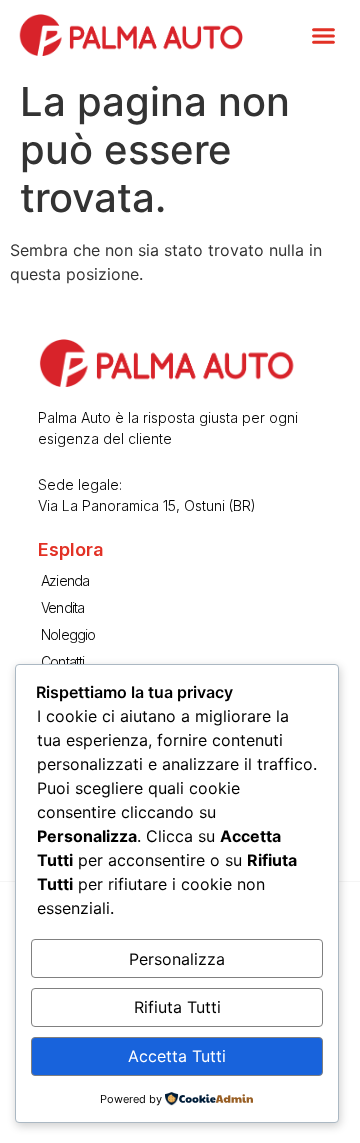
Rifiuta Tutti (177, 1007)
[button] (324, 35)
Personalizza (177, 959)
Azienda (65, 580)
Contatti (63, 661)
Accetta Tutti (177, 1056)
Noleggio (68, 634)
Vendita (62, 607)
